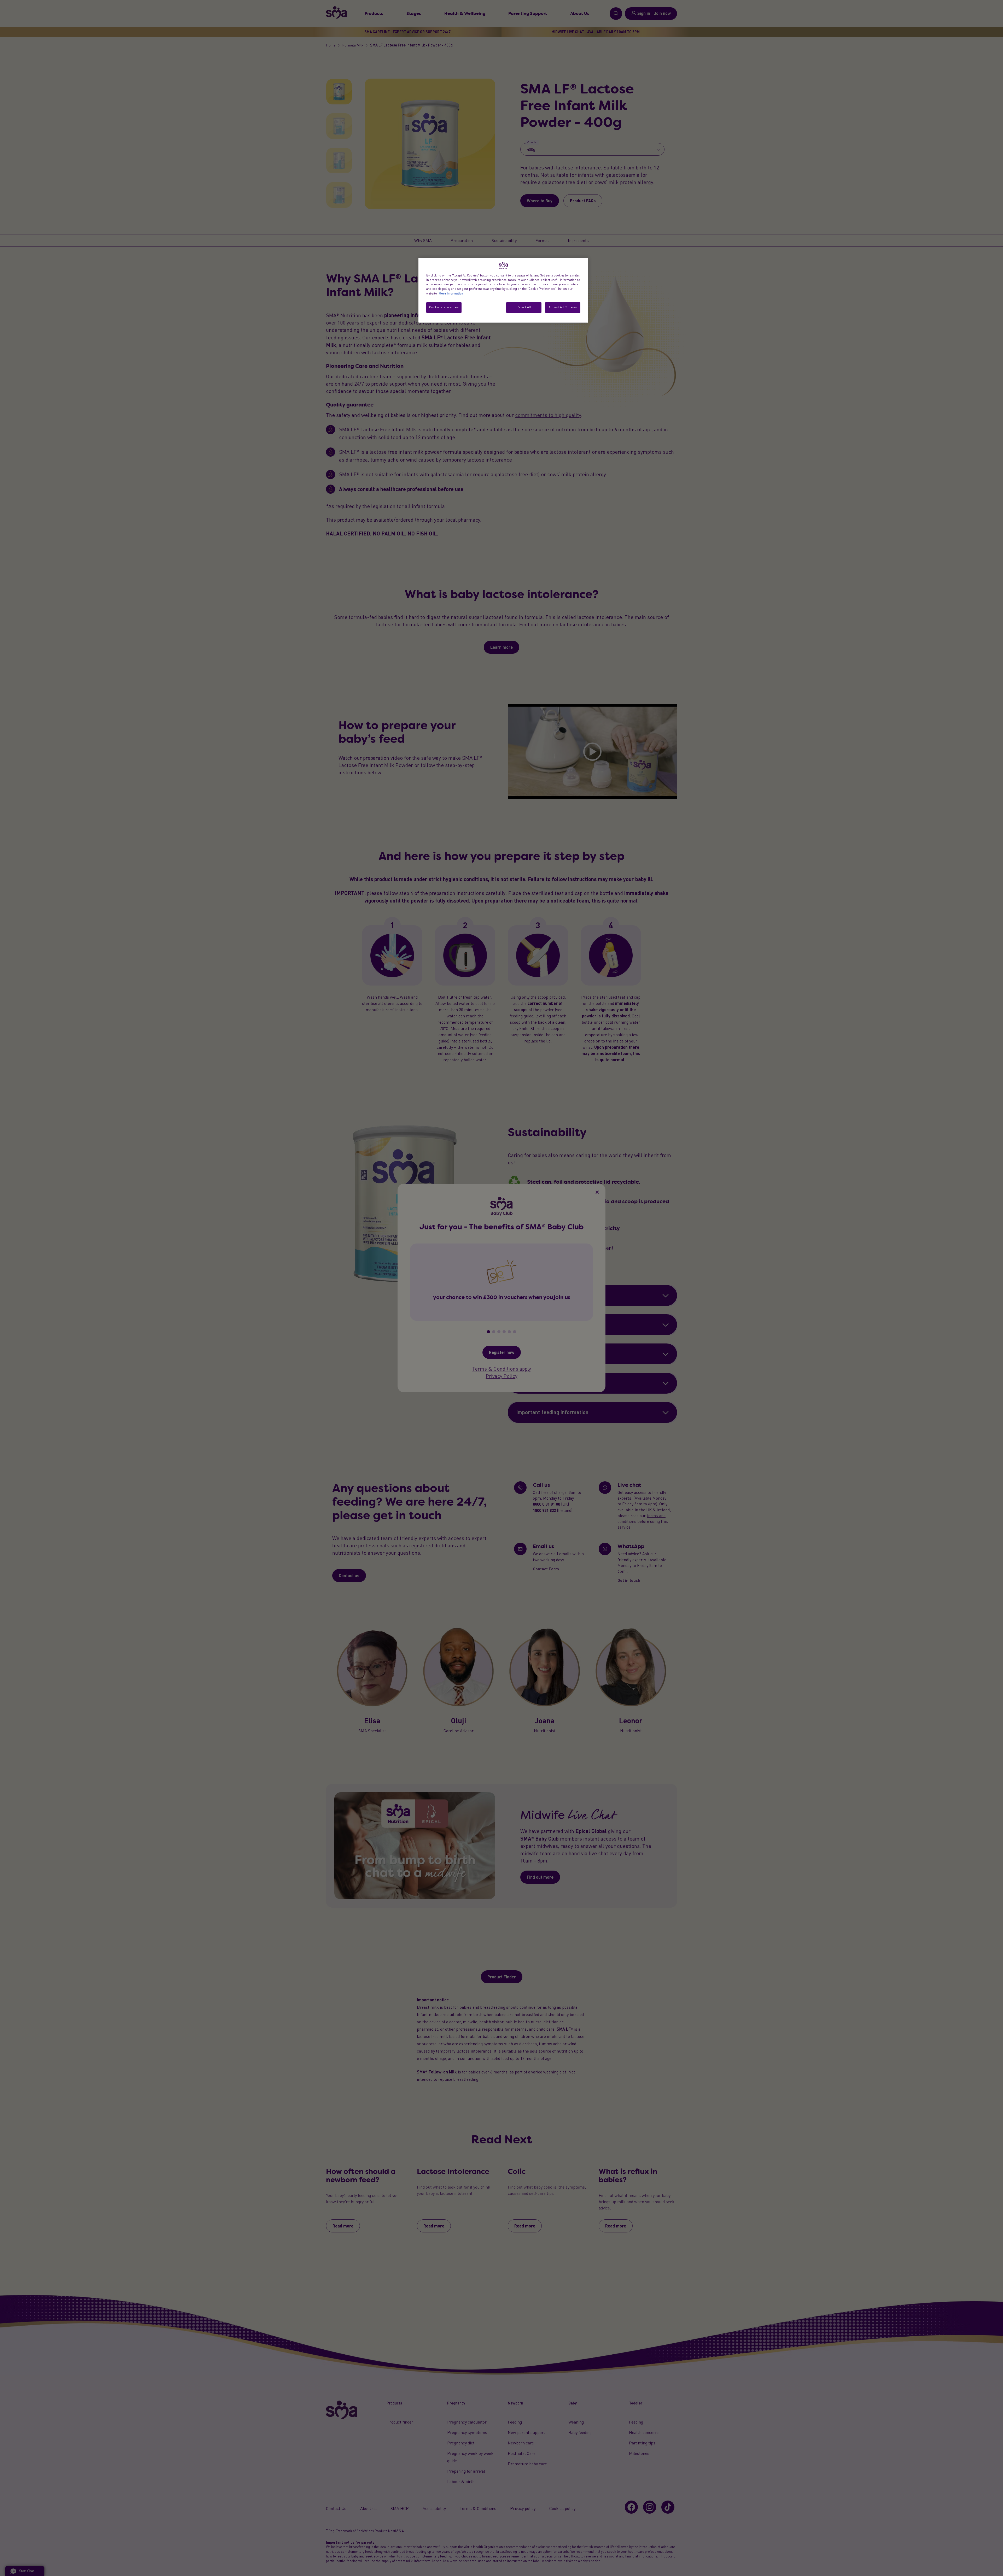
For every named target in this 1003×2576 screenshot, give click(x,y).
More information (451, 293)
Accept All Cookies (563, 307)
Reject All (524, 307)
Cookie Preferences (444, 307)
